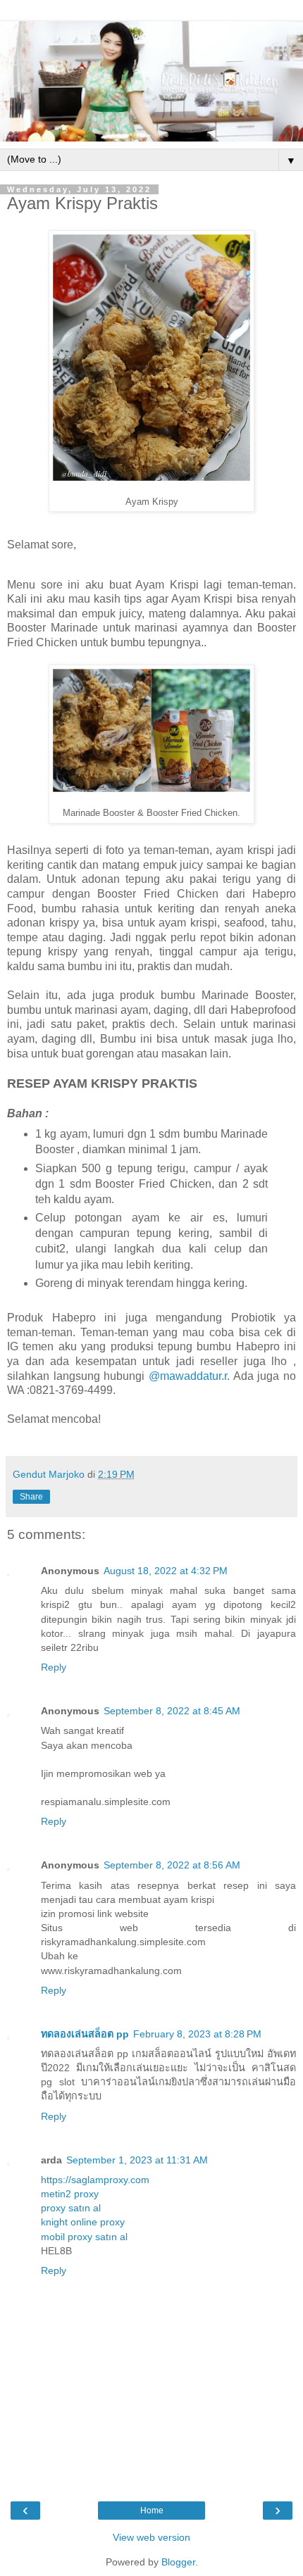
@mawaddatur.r (188, 1376)
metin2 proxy (70, 2194)
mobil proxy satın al (84, 2237)
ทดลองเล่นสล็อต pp (85, 2034)
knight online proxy (83, 2222)
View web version (151, 2537)
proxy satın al (71, 2208)
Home (152, 2511)
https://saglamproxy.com (95, 2180)
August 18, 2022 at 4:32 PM (166, 1571)
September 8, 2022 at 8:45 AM (172, 1711)
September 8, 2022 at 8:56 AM (172, 1865)
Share (31, 1497)
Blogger (178, 2562)
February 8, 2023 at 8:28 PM (197, 2034)
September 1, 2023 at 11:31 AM (137, 2160)
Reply (54, 1667)
